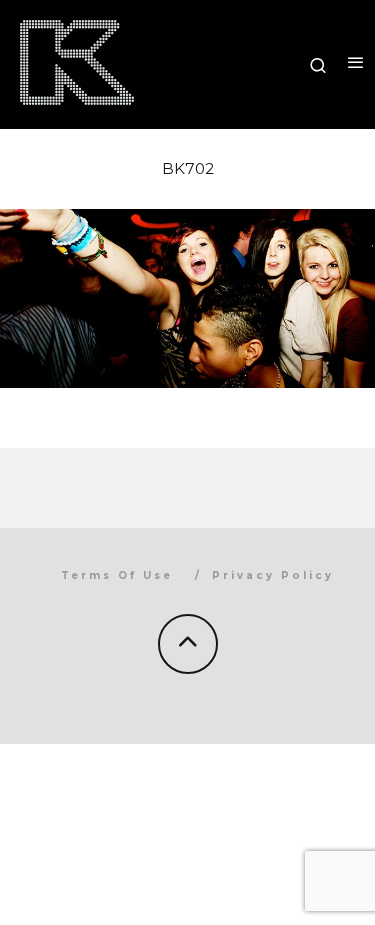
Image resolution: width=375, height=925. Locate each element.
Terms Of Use (117, 575)
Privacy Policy (273, 575)
